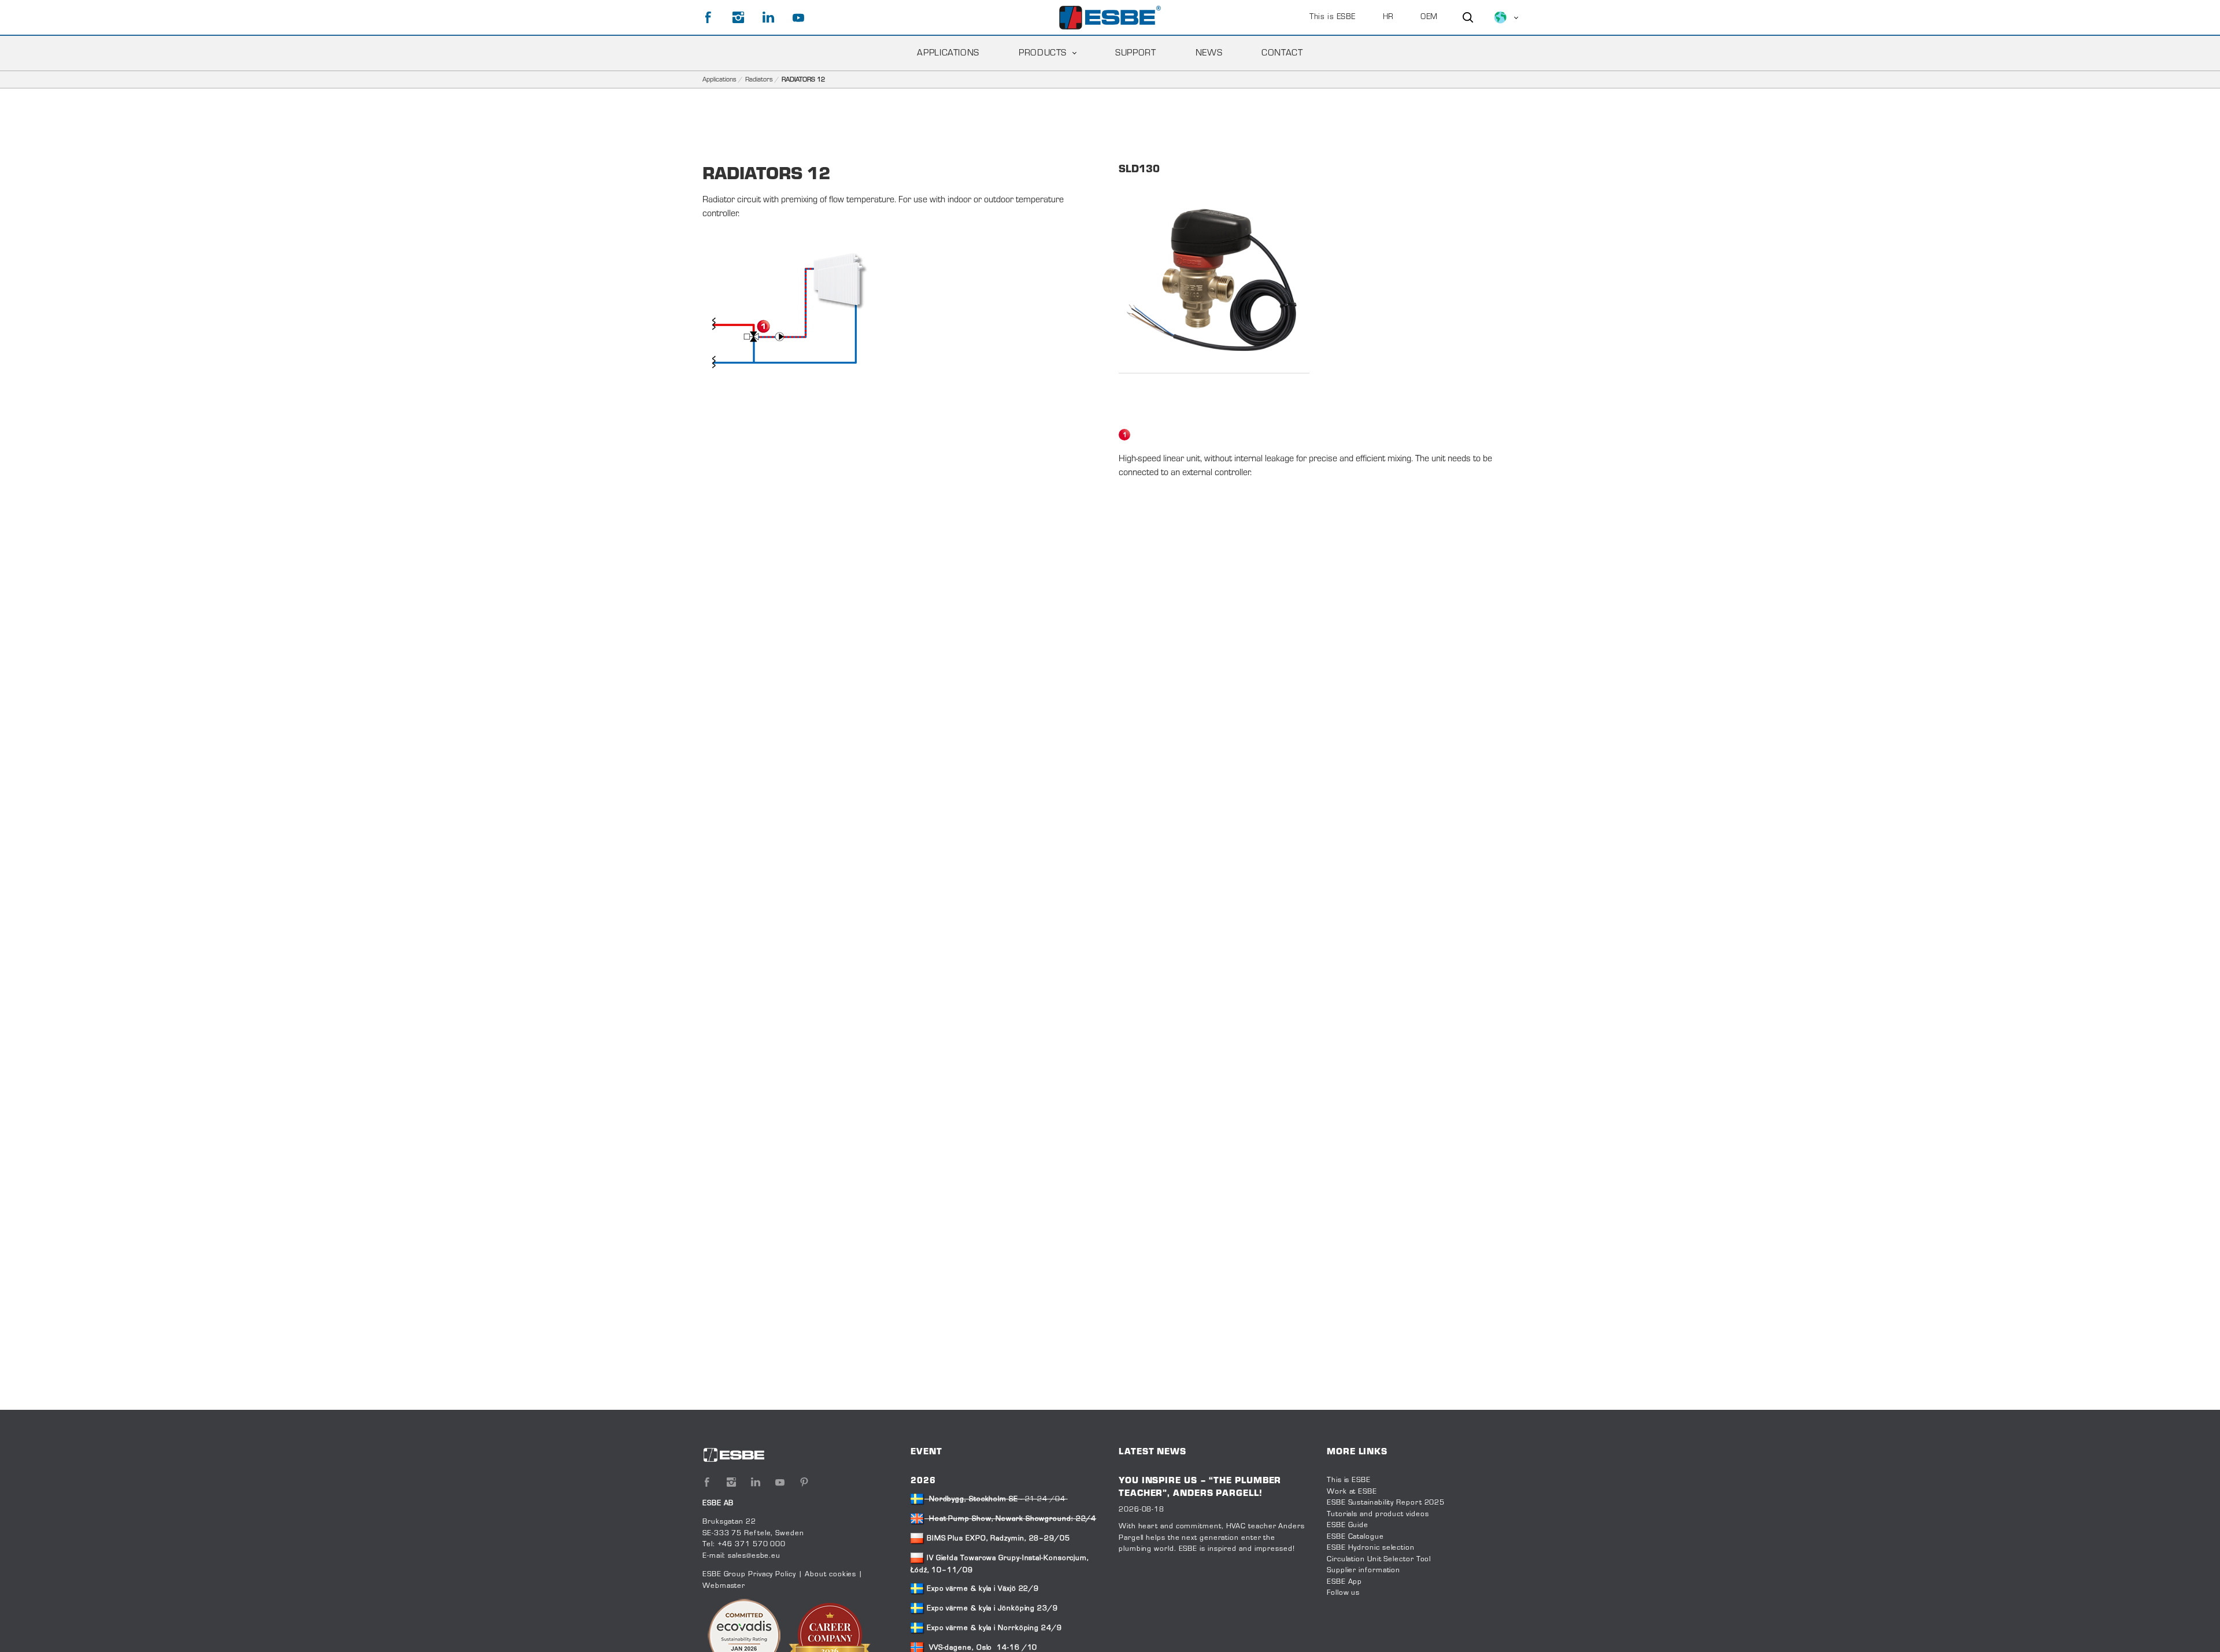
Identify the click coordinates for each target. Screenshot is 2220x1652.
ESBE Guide (1349, 1525)
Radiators (759, 80)
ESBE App (1344, 1582)
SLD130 (1139, 170)
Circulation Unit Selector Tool (1379, 1560)
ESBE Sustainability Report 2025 (1386, 1503)
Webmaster (724, 1586)
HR (1388, 17)
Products (1043, 53)
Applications (948, 53)
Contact (1282, 53)
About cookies (830, 1575)
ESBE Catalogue (1355, 1537)
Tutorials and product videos (1378, 1514)
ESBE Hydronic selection (1371, 1548)
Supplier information (1364, 1570)
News (1209, 53)
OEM (1429, 17)
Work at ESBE (1352, 1492)
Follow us (1343, 1593)
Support (1135, 53)
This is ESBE (1333, 17)
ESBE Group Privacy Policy (749, 1575)
